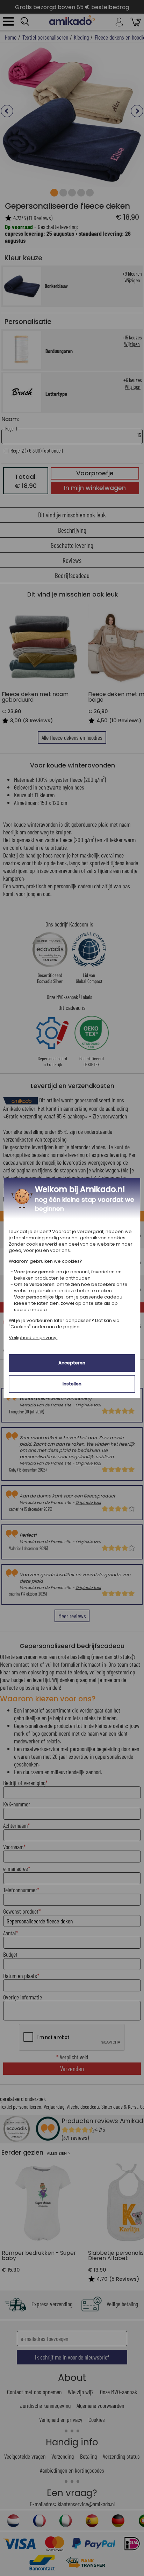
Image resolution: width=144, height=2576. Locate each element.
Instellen (72, 1384)
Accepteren (72, 1363)
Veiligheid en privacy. (33, 1338)
